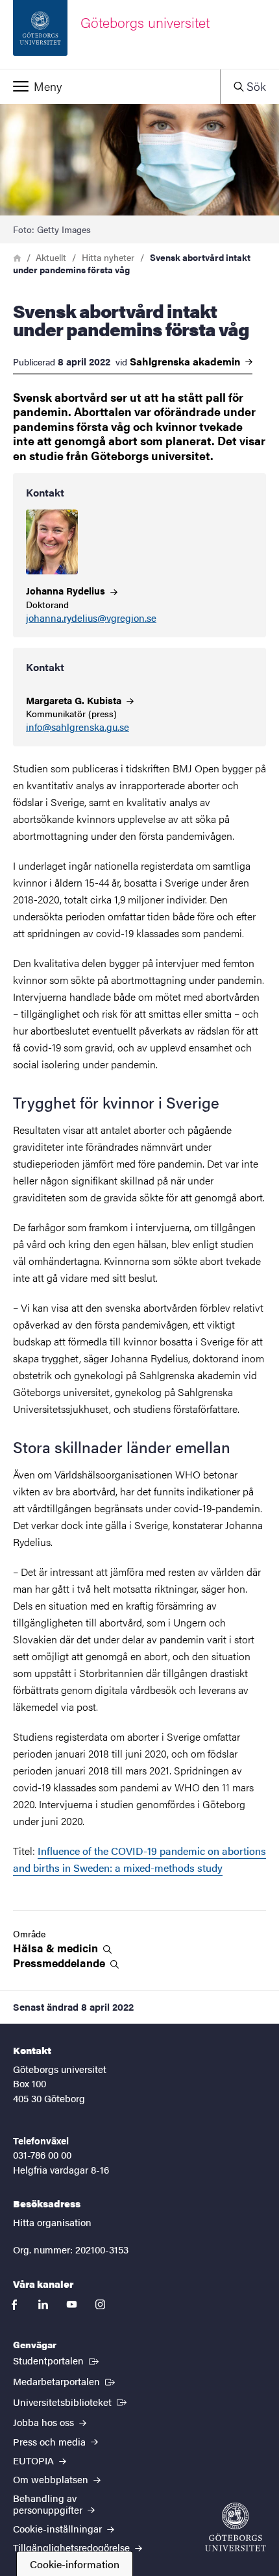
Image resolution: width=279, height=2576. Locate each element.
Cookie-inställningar (59, 2528)
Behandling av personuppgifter (49, 2503)
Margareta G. (75, 700)
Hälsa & (57, 1948)
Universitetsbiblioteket (71, 2401)
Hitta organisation (52, 2222)
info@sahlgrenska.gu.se (78, 727)
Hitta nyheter (108, 257)
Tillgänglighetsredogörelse (73, 2547)
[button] (110, 86)
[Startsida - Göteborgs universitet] (236, 2527)
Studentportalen (57, 2360)
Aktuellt (51, 257)
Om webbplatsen (52, 2479)
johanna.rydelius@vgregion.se (91, 618)
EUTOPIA (35, 2460)
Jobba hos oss (45, 2422)
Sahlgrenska (186, 362)
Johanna (67, 590)
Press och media (51, 2441)
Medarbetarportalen (65, 2381)
